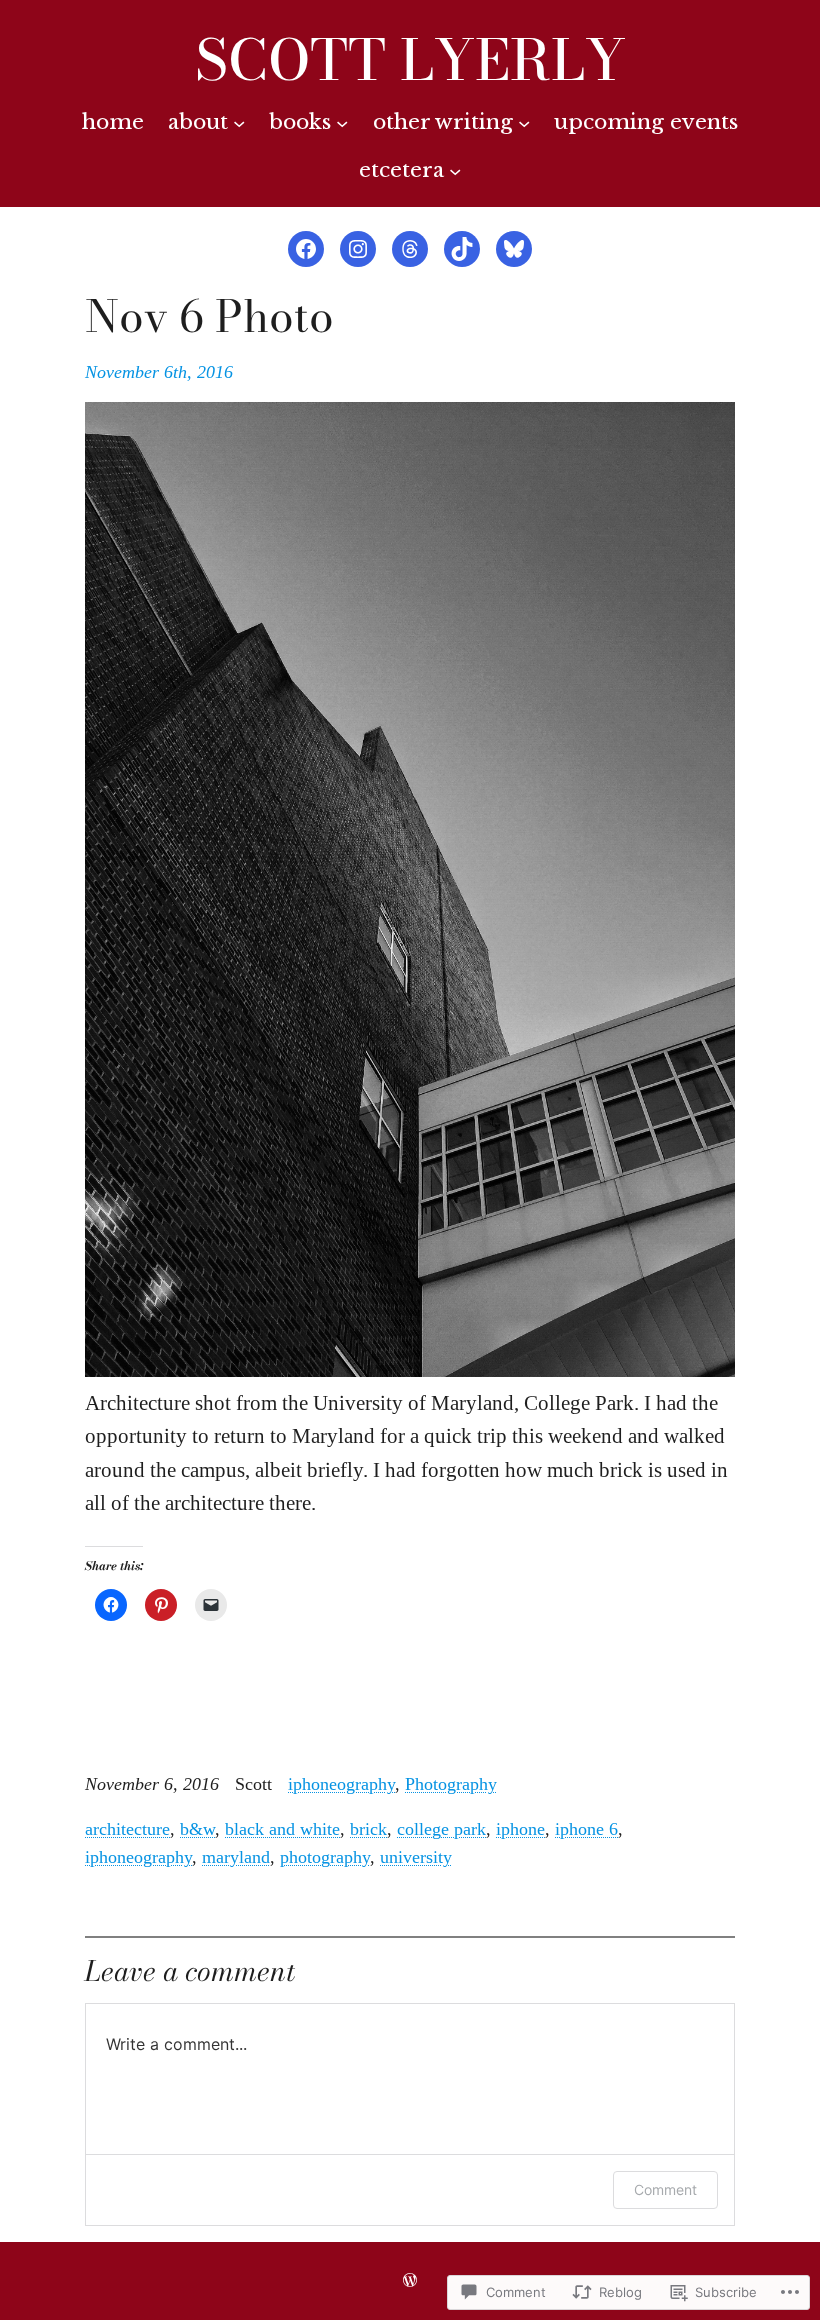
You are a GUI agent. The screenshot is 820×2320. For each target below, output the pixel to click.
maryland (236, 1857)
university (416, 1857)
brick (368, 1829)
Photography (451, 1784)
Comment (665, 2189)
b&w (197, 1829)
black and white (282, 1829)
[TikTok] (462, 249)
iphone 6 (586, 1829)
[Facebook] (306, 249)
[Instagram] (358, 249)
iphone (520, 1829)
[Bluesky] (514, 249)
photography (325, 1857)
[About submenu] (239, 122)
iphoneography (341, 1784)
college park (441, 1829)
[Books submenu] (342, 122)
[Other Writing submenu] (524, 122)
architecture (127, 1829)
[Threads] (410, 249)
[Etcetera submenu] (455, 170)
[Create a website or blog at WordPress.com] (410, 2280)
